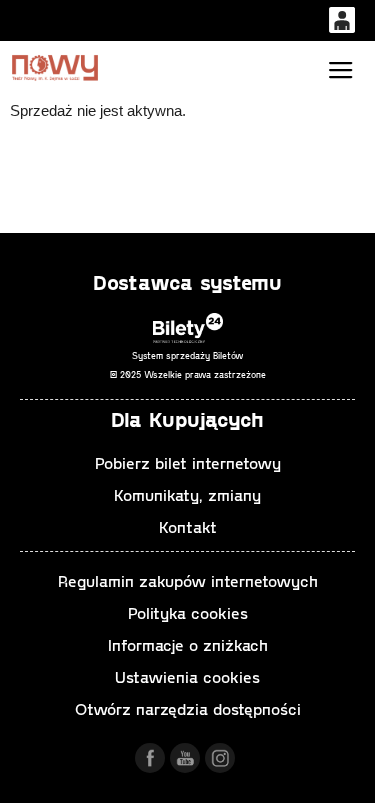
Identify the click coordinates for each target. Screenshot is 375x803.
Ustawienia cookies (187, 676)
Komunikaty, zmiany (187, 494)
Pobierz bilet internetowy (188, 462)
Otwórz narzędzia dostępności (188, 708)
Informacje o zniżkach (188, 644)
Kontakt (188, 526)
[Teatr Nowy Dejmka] (55, 67)
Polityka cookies (188, 612)
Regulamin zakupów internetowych (188, 580)
